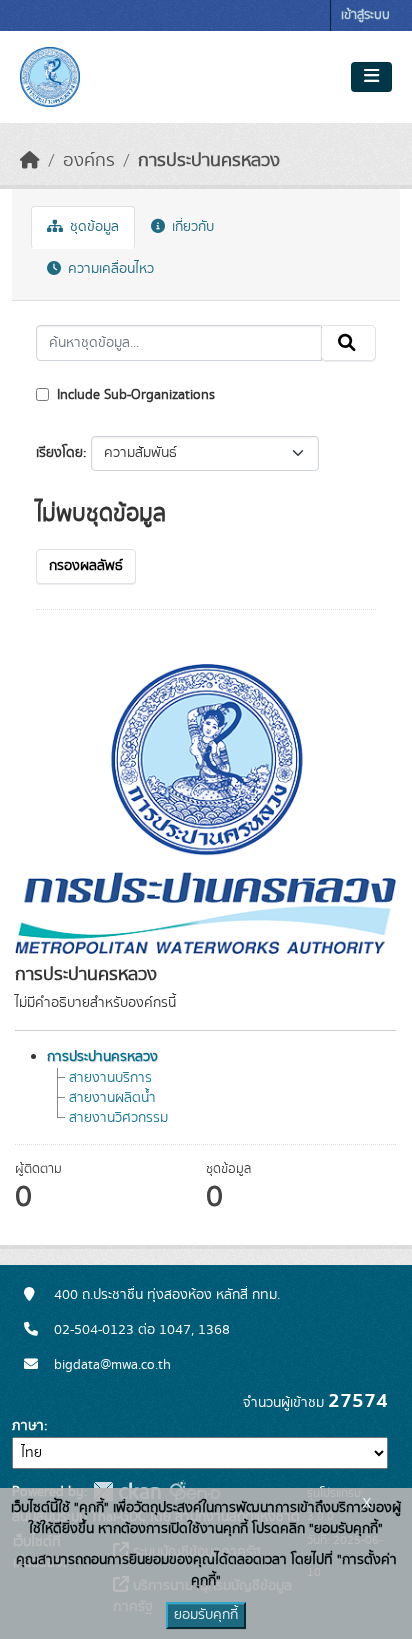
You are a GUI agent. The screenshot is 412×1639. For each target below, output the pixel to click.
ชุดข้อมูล (92, 227)
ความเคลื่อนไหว (109, 269)
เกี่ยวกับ (191, 227)
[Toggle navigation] (371, 77)
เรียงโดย (59, 453)
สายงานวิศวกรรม (118, 1118)
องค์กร (89, 161)
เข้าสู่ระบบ (365, 15)
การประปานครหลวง (209, 161)
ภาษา (28, 1426)
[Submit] (348, 343)
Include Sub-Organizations (134, 395)
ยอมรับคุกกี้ (206, 1615)
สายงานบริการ (110, 1078)
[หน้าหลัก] (30, 161)
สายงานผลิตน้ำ (112, 1098)
